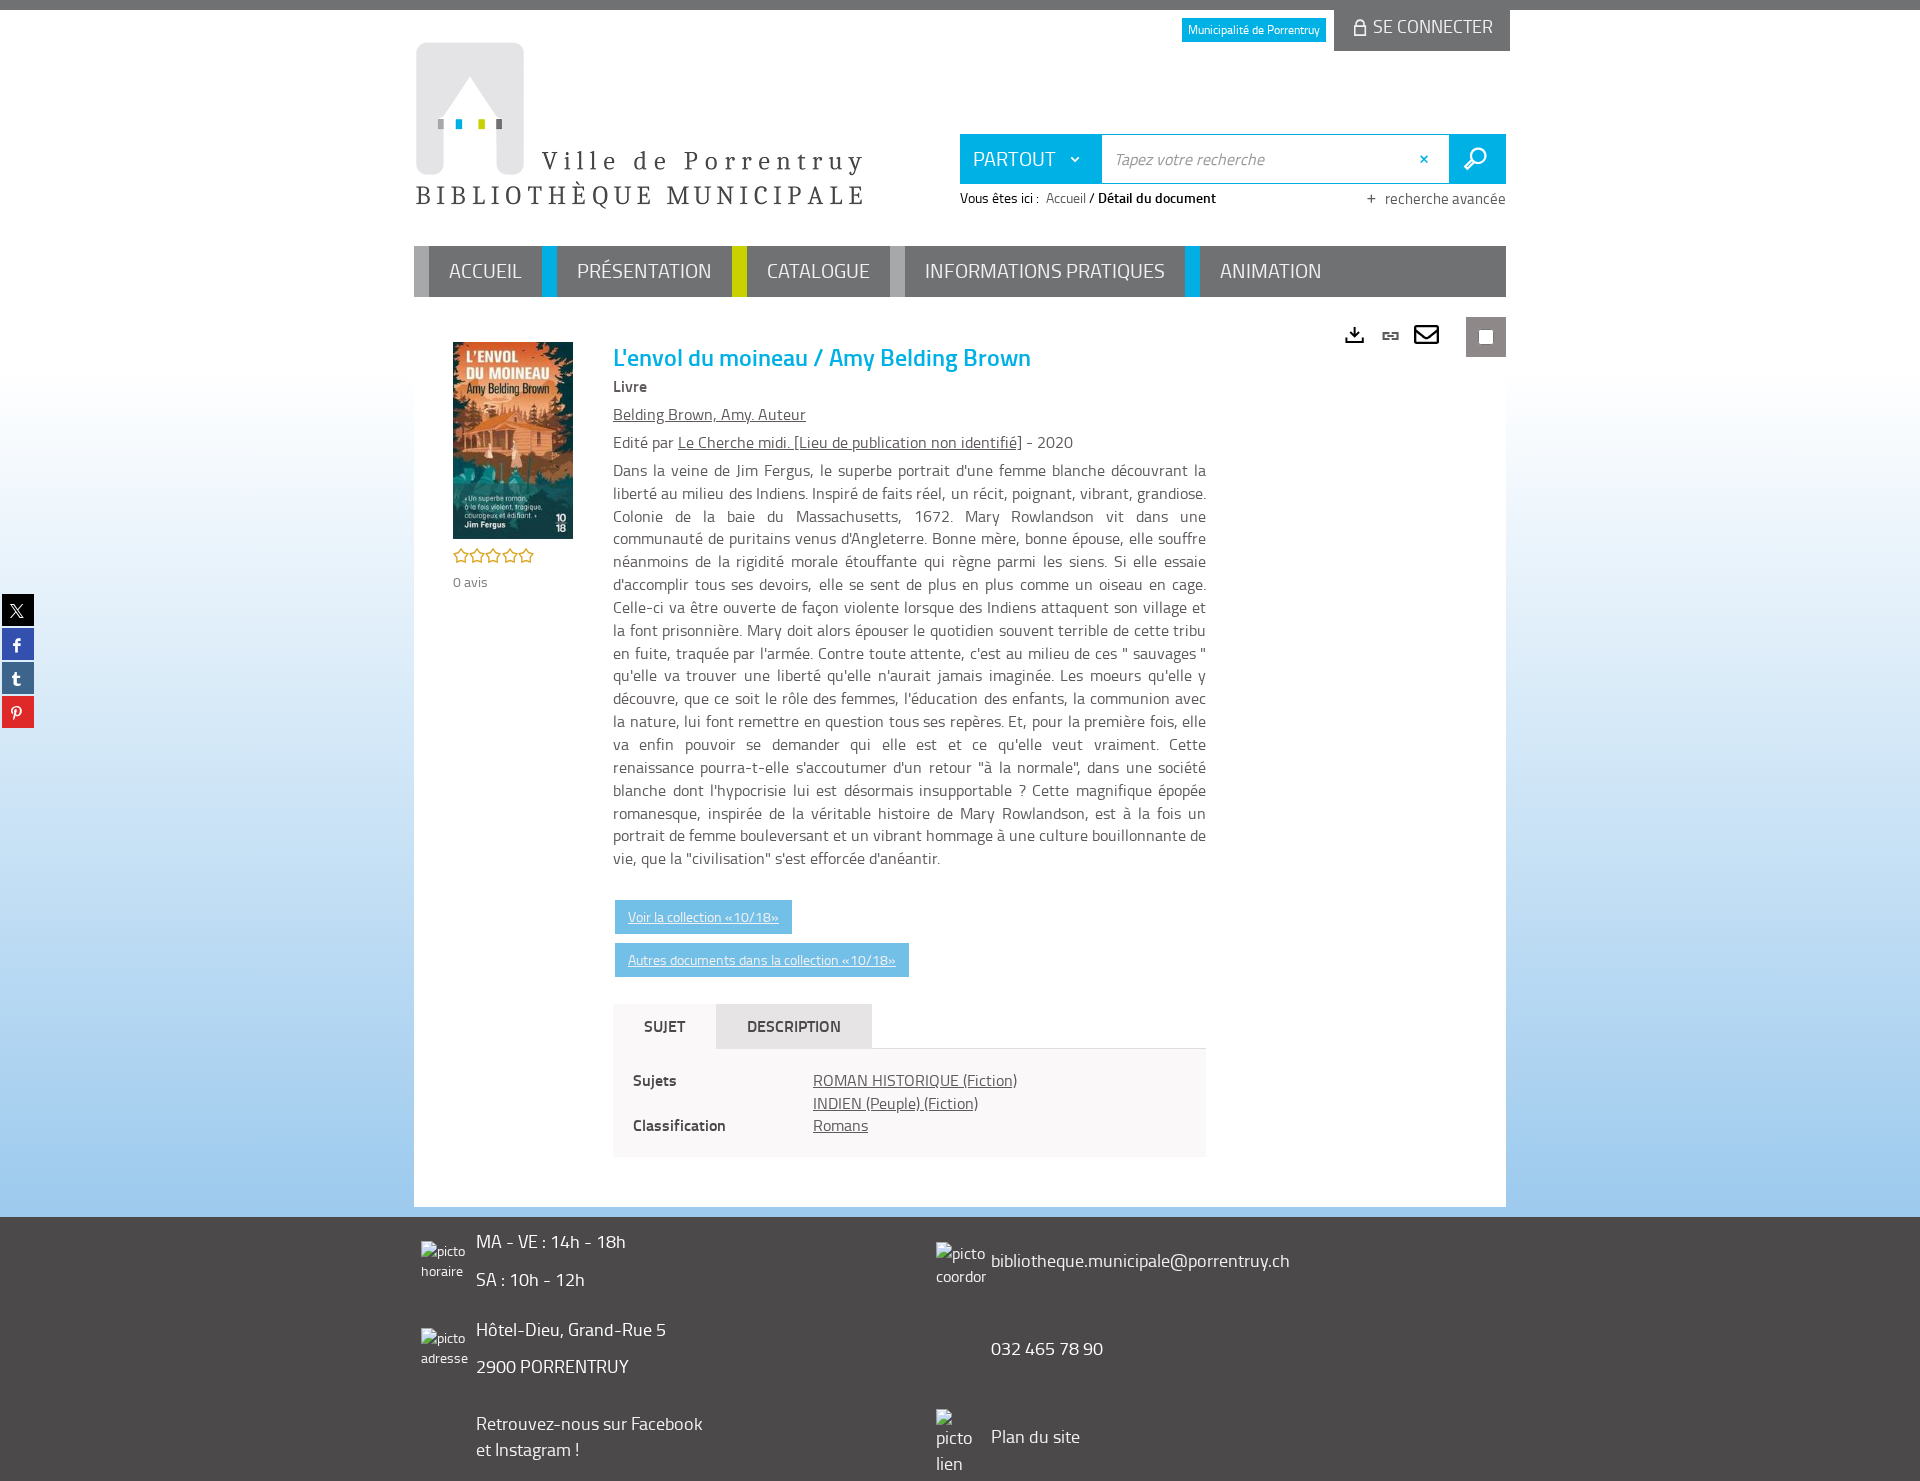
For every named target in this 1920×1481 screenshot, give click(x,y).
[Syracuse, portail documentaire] (639, 126)
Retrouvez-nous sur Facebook (589, 1423)
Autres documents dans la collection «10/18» (762, 959)
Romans (840, 1125)
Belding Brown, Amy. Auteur (709, 414)
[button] (513, 438)
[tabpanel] (909, 1103)
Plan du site (1035, 1436)
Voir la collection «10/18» (703, 916)
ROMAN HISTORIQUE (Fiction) (915, 1080)
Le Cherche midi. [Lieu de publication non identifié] (850, 442)
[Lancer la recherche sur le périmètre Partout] (1477, 159)
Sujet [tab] (664, 1025)
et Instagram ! (527, 1449)
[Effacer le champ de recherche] (1426, 159)
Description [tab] (794, 1025)
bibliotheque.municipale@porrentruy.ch (1140, 1260)
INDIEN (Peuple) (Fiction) (895, 1103)
